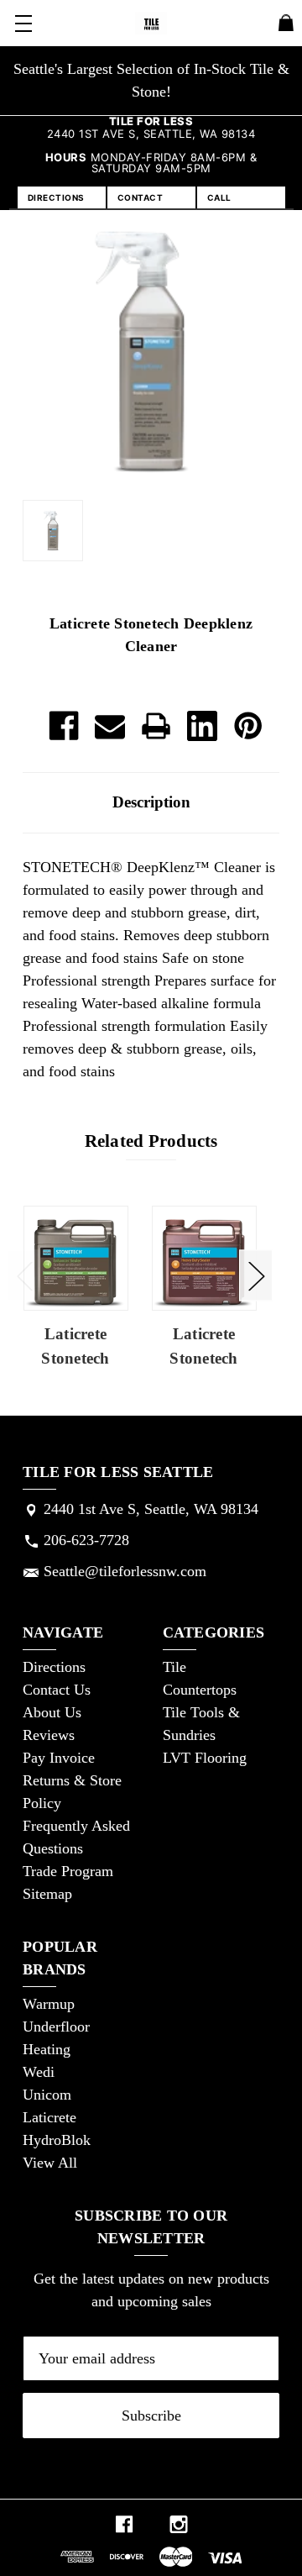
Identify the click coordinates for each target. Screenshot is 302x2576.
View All (50, 2163)
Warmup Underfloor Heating (56, 2027)
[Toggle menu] (23, 23)
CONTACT (141, 197)
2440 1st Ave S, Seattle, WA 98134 (151, 1509)
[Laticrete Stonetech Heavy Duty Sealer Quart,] (204, 1258)
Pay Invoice (59, 1758)
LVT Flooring (205, 1758)
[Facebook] (64, 726)
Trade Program (68, 1871)
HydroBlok (57, 2140)
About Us (52, 1712)
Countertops (200, 1690)
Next (256, 1275)
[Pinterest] (248, 726)
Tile (174, 1667)
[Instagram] (179, 2524)
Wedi (39, 2072)
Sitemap (47, 1894)
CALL (219, 197)
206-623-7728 (86, 1540)
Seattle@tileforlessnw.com (125, 1571)
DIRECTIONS (56, 197)
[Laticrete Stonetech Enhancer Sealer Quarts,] (76, 1258)
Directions (54, 1667)
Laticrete (49, 2117)
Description (151, 802)
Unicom (47, 2095)
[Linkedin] (202, 726)
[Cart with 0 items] (286, 26)
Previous (24, 1275)
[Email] (110, 726)
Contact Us (57, 1690)
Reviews (49, 1735)
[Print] (156, 726)
